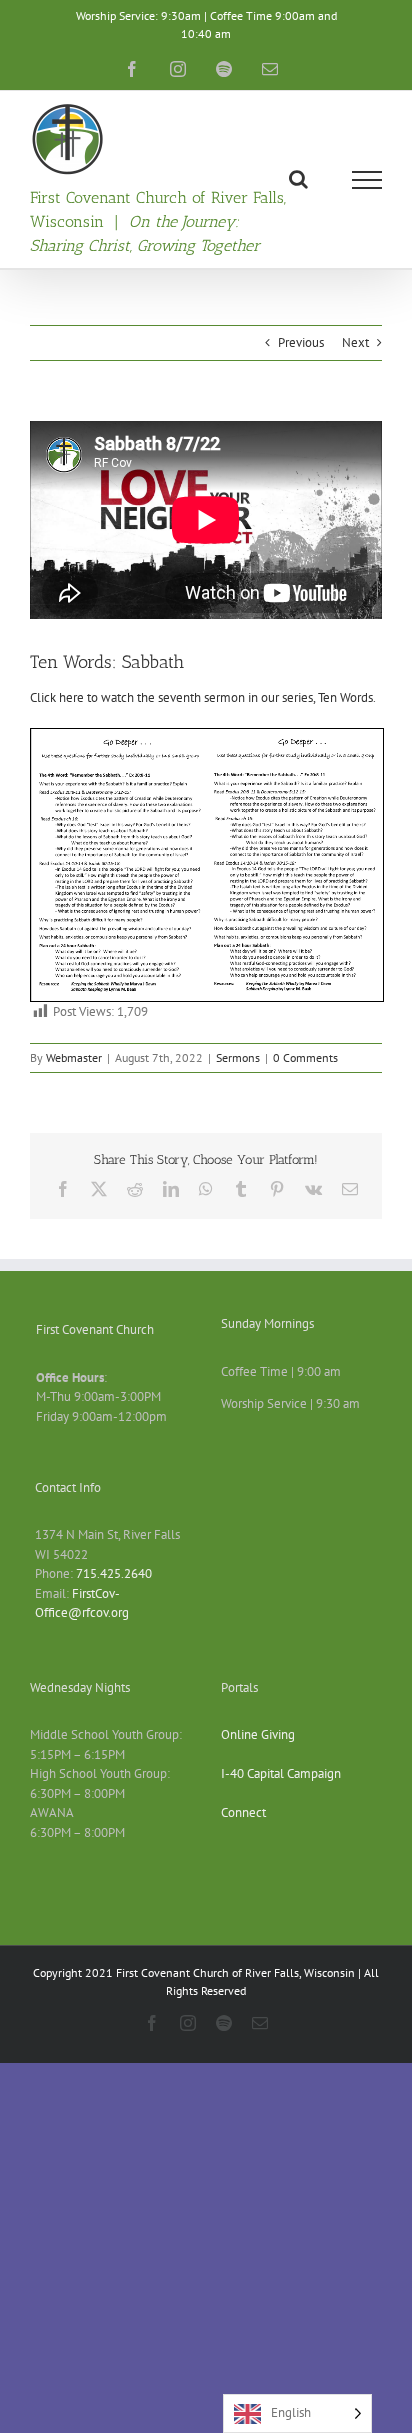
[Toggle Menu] (367, 180)
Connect (243, 1812)
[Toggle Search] (298, 179)
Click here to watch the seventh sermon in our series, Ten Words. (203, 697)
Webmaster (74, 1057)
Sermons (238, 1057)
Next (355, 342)
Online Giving (258, 1734)
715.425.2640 (114, 1573)
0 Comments (305, 1057)
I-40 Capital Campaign (281, 1773)
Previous (301, 342)
